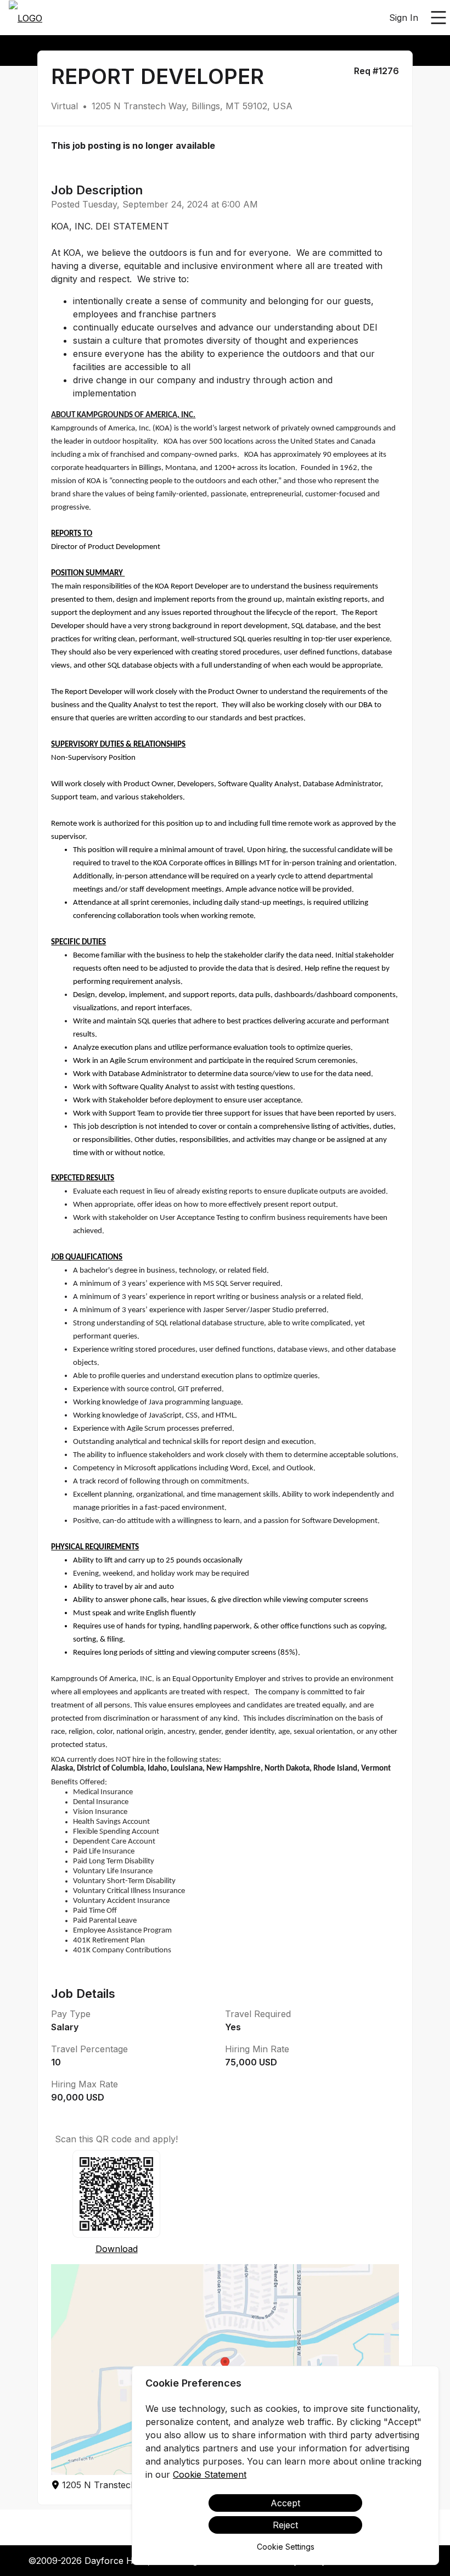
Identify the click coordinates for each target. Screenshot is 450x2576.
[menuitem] (26, 18)
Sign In (404, 18)
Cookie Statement (210, 2474)
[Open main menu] (438, 18)
